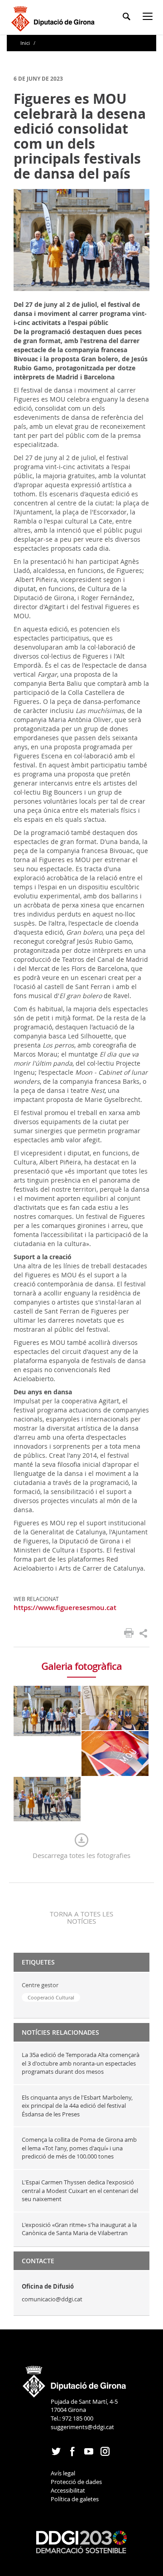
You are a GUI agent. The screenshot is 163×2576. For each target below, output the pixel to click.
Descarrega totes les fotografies (81, 1855)
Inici (26, 43)
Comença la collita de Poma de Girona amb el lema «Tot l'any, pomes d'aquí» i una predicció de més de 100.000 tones (79, 2148)
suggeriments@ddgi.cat (82, 2427)
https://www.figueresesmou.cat (65, 1608)
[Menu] (149, 18)
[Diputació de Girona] (55, 17)
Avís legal (63, 2473)
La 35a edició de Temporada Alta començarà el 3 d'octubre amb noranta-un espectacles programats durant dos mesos (81, 2063)
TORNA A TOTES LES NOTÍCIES (81, 1917)
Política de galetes (75, 2499)
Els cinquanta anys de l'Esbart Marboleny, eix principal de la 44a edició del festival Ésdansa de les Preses (77, 2106)
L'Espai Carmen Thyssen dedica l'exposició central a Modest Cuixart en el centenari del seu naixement (80, 2190)
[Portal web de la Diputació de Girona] (75, 2379)
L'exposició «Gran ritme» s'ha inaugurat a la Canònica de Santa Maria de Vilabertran (79, 2229)
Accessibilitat (68, 2490)
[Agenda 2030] (81, 2542)
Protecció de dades (76, 2482)
